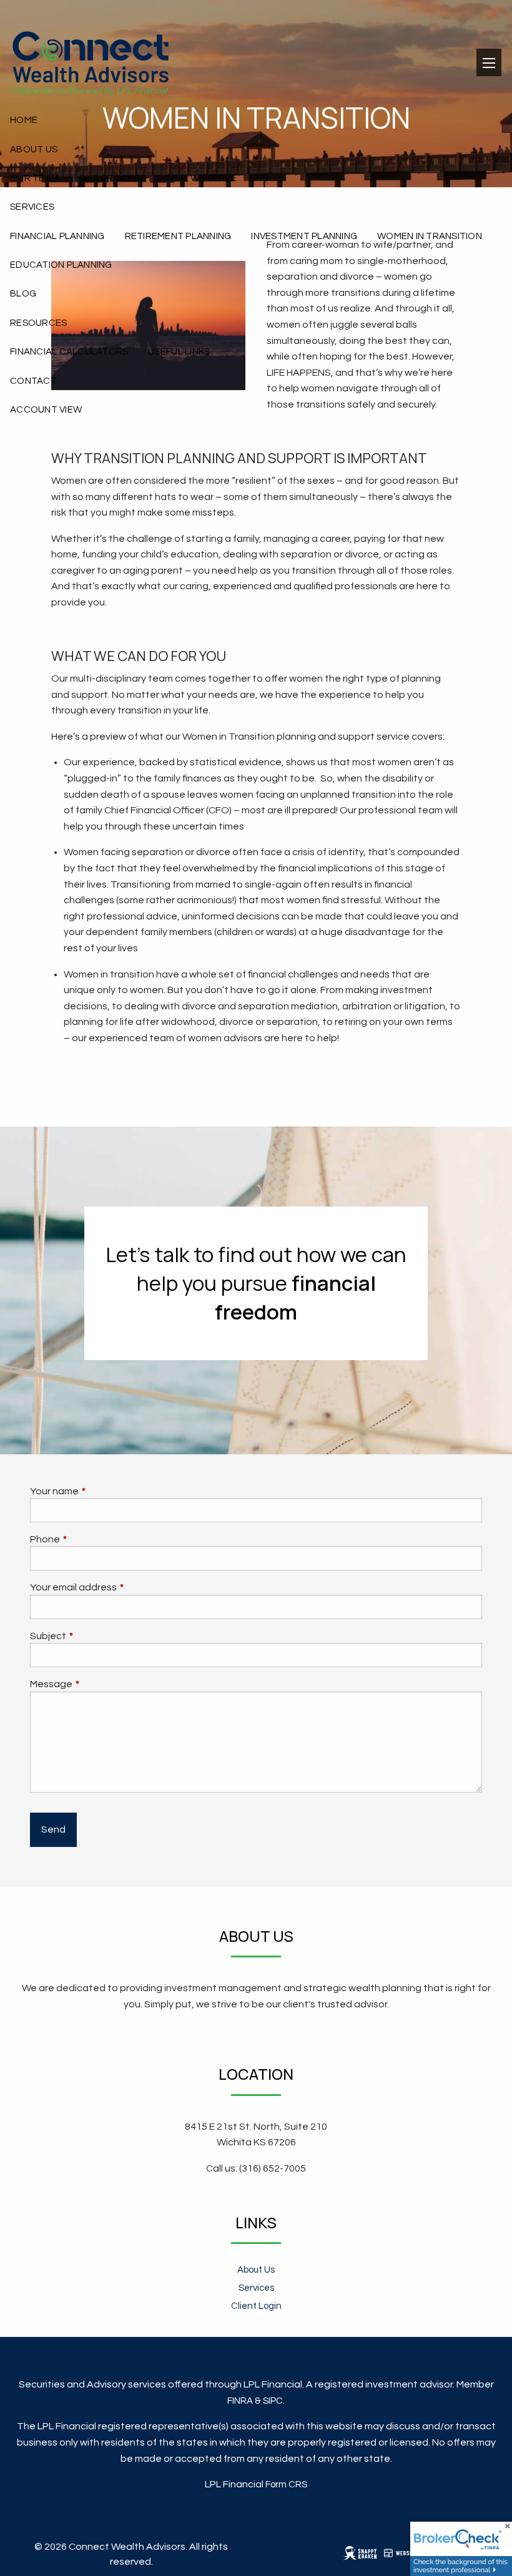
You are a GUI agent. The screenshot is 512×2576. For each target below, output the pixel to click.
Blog (23, 294)
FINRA (240, 2401)
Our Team (34, 178)
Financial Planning (57, 236)
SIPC (273, 2401)
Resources (38, 323)
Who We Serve (201, 178)
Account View (46, 410)
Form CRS (286, 2485)
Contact (33, 381)
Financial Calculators (69, 352)
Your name (101, 1491)
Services (32, 207)
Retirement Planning (178, 236)
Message (98, 1684)
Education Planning (61, 265)
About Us (34, 149)
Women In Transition (430, 236)
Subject (95, 1636)
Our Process (112, 178)
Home (24, 120)
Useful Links (179, 352)
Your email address (120, 1587)
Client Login (256, 2306)
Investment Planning (304, 236)
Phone (92, 1539)
